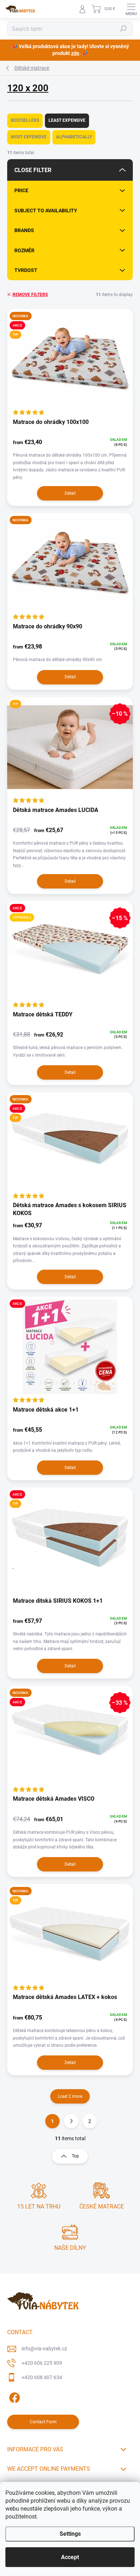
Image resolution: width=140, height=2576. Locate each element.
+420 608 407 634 (42, 2377)
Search (124, 29)
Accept (70, 2557)
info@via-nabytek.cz (44, 2349)
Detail (70, 493)
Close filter (33, 170)
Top (75, 2156)
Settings (70, 2534)
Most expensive (29, 137)
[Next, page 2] (71, 2121)
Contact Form (43, 2422)
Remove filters (30, 295)
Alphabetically (74, 137)
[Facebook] (13, 2396)
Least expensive (67, 120)
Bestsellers (25, 120)
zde (75, 53)
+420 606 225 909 (42, 2363)
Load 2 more (70, 2096)
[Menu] (131, 9)
